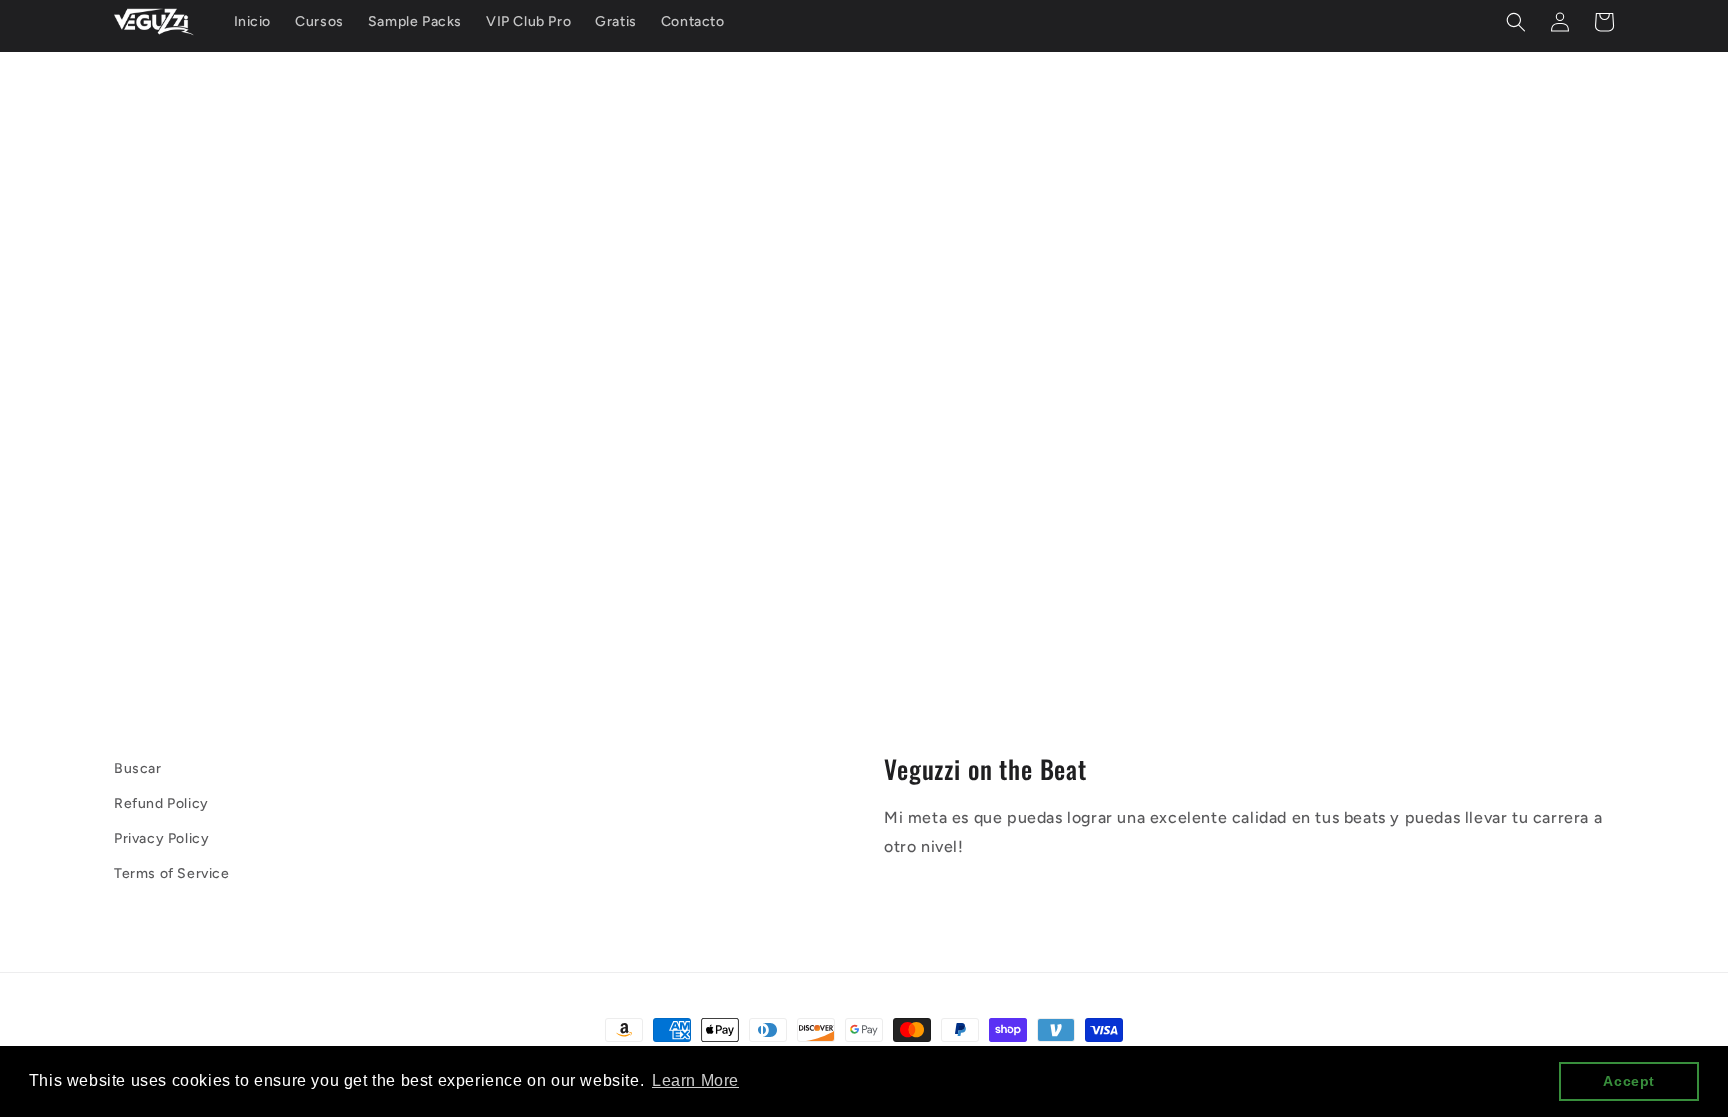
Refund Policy (161, 803)
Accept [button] (1629, 1081)
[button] (1516, 22)
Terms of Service (172, 873)
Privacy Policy (161, 838)
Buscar (138, 768)
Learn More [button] (695, 1080)
